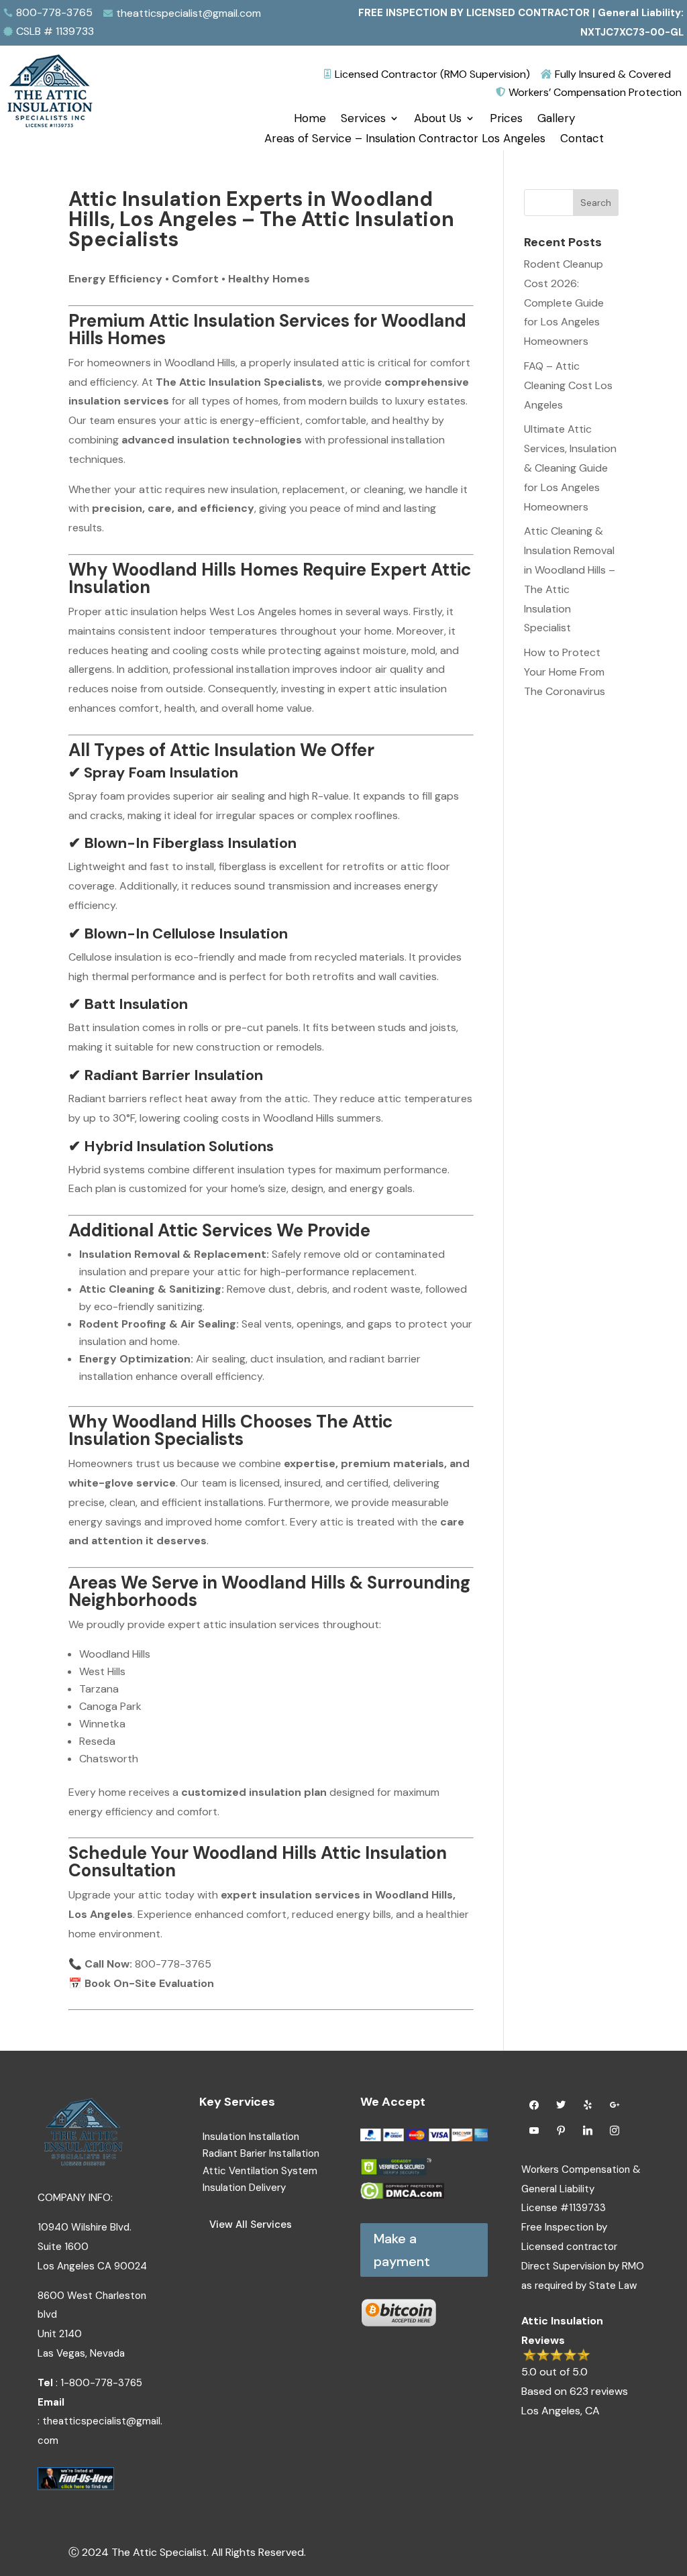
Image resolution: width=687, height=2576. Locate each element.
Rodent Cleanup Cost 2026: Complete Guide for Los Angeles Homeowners (564, 303)
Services (363, 119)
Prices (506, 119)
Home (310, 119)
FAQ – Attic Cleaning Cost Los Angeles (568, 385)
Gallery (556, 119)
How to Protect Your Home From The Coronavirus (565, 672)
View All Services (251, 2224)
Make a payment (402, 2250)
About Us (438, 119)
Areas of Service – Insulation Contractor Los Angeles (405, 140)
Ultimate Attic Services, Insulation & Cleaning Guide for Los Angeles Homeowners (570, 468)
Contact (582, 140)
